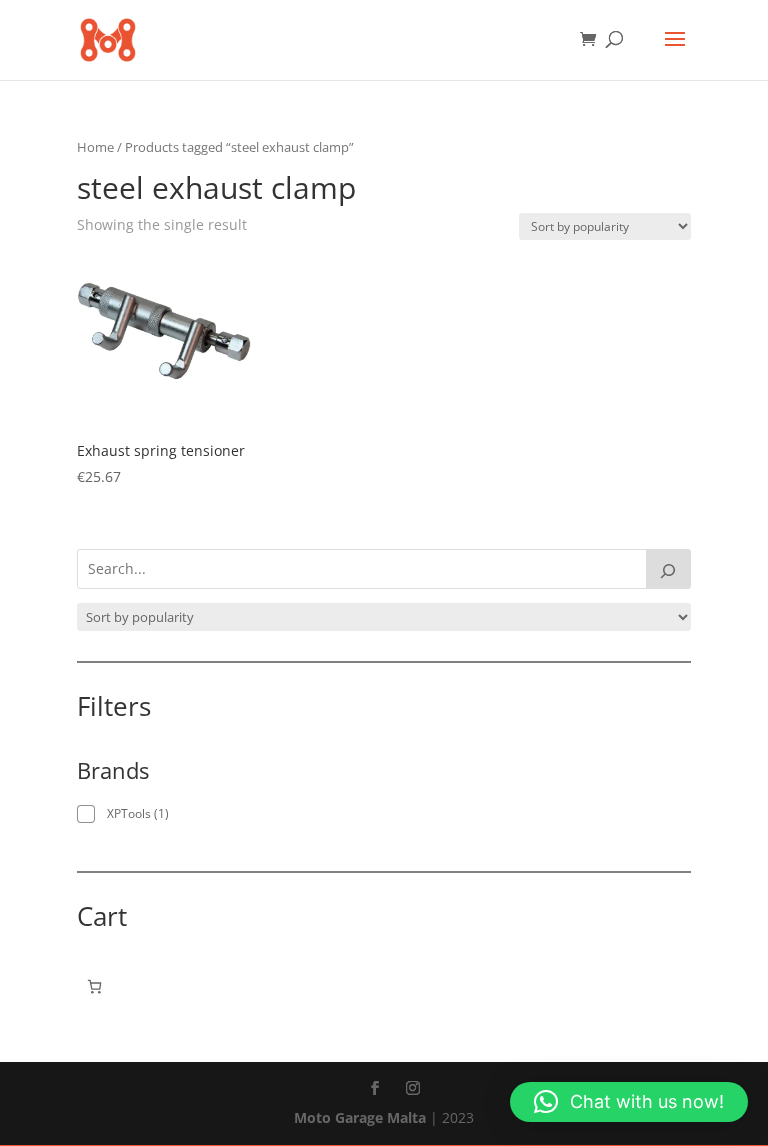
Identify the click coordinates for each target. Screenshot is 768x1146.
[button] (629, 1102)
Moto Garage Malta (360, 1117)
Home (95, 147)
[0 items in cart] (94, 986)
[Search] (669, 569)
